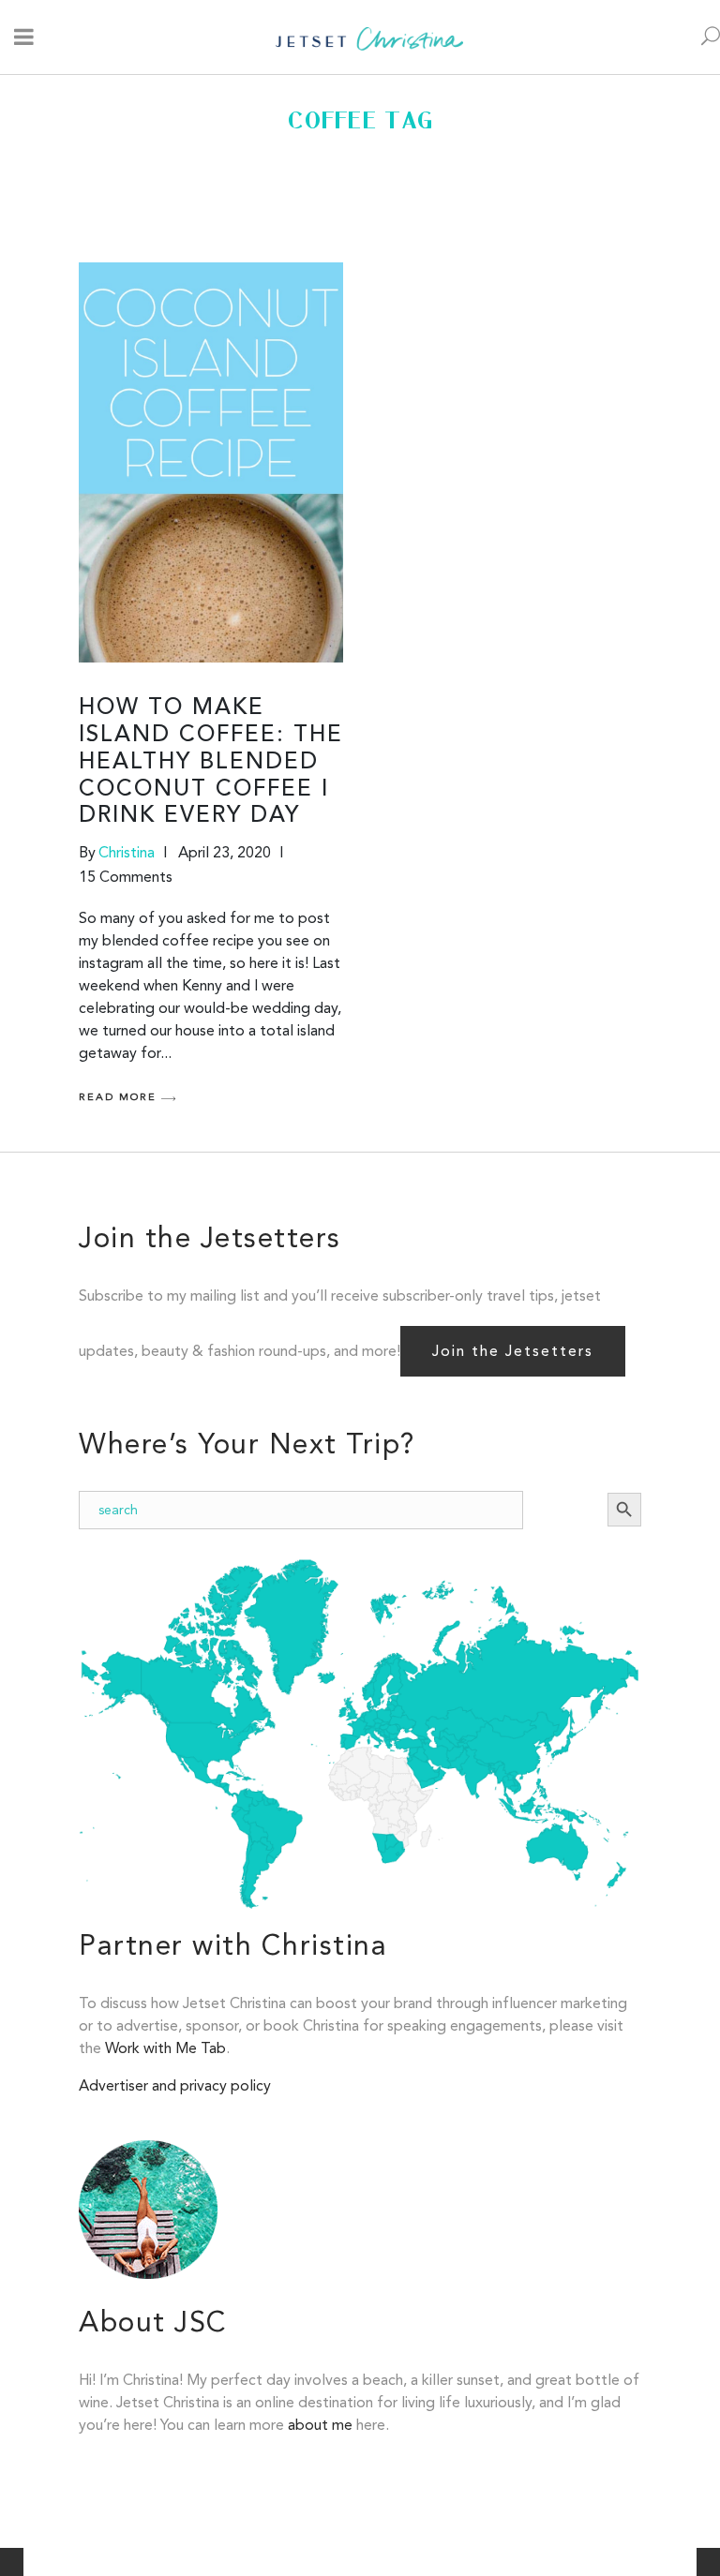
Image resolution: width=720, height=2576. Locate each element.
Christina (127, 852)
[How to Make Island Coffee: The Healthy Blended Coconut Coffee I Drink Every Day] (211, 462)
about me (320, 2425)
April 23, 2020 (225, 852)
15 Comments (126, 877)
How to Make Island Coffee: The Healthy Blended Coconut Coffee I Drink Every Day (211, 762)
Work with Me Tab (165, 2048)
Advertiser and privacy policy (175, 2085)
